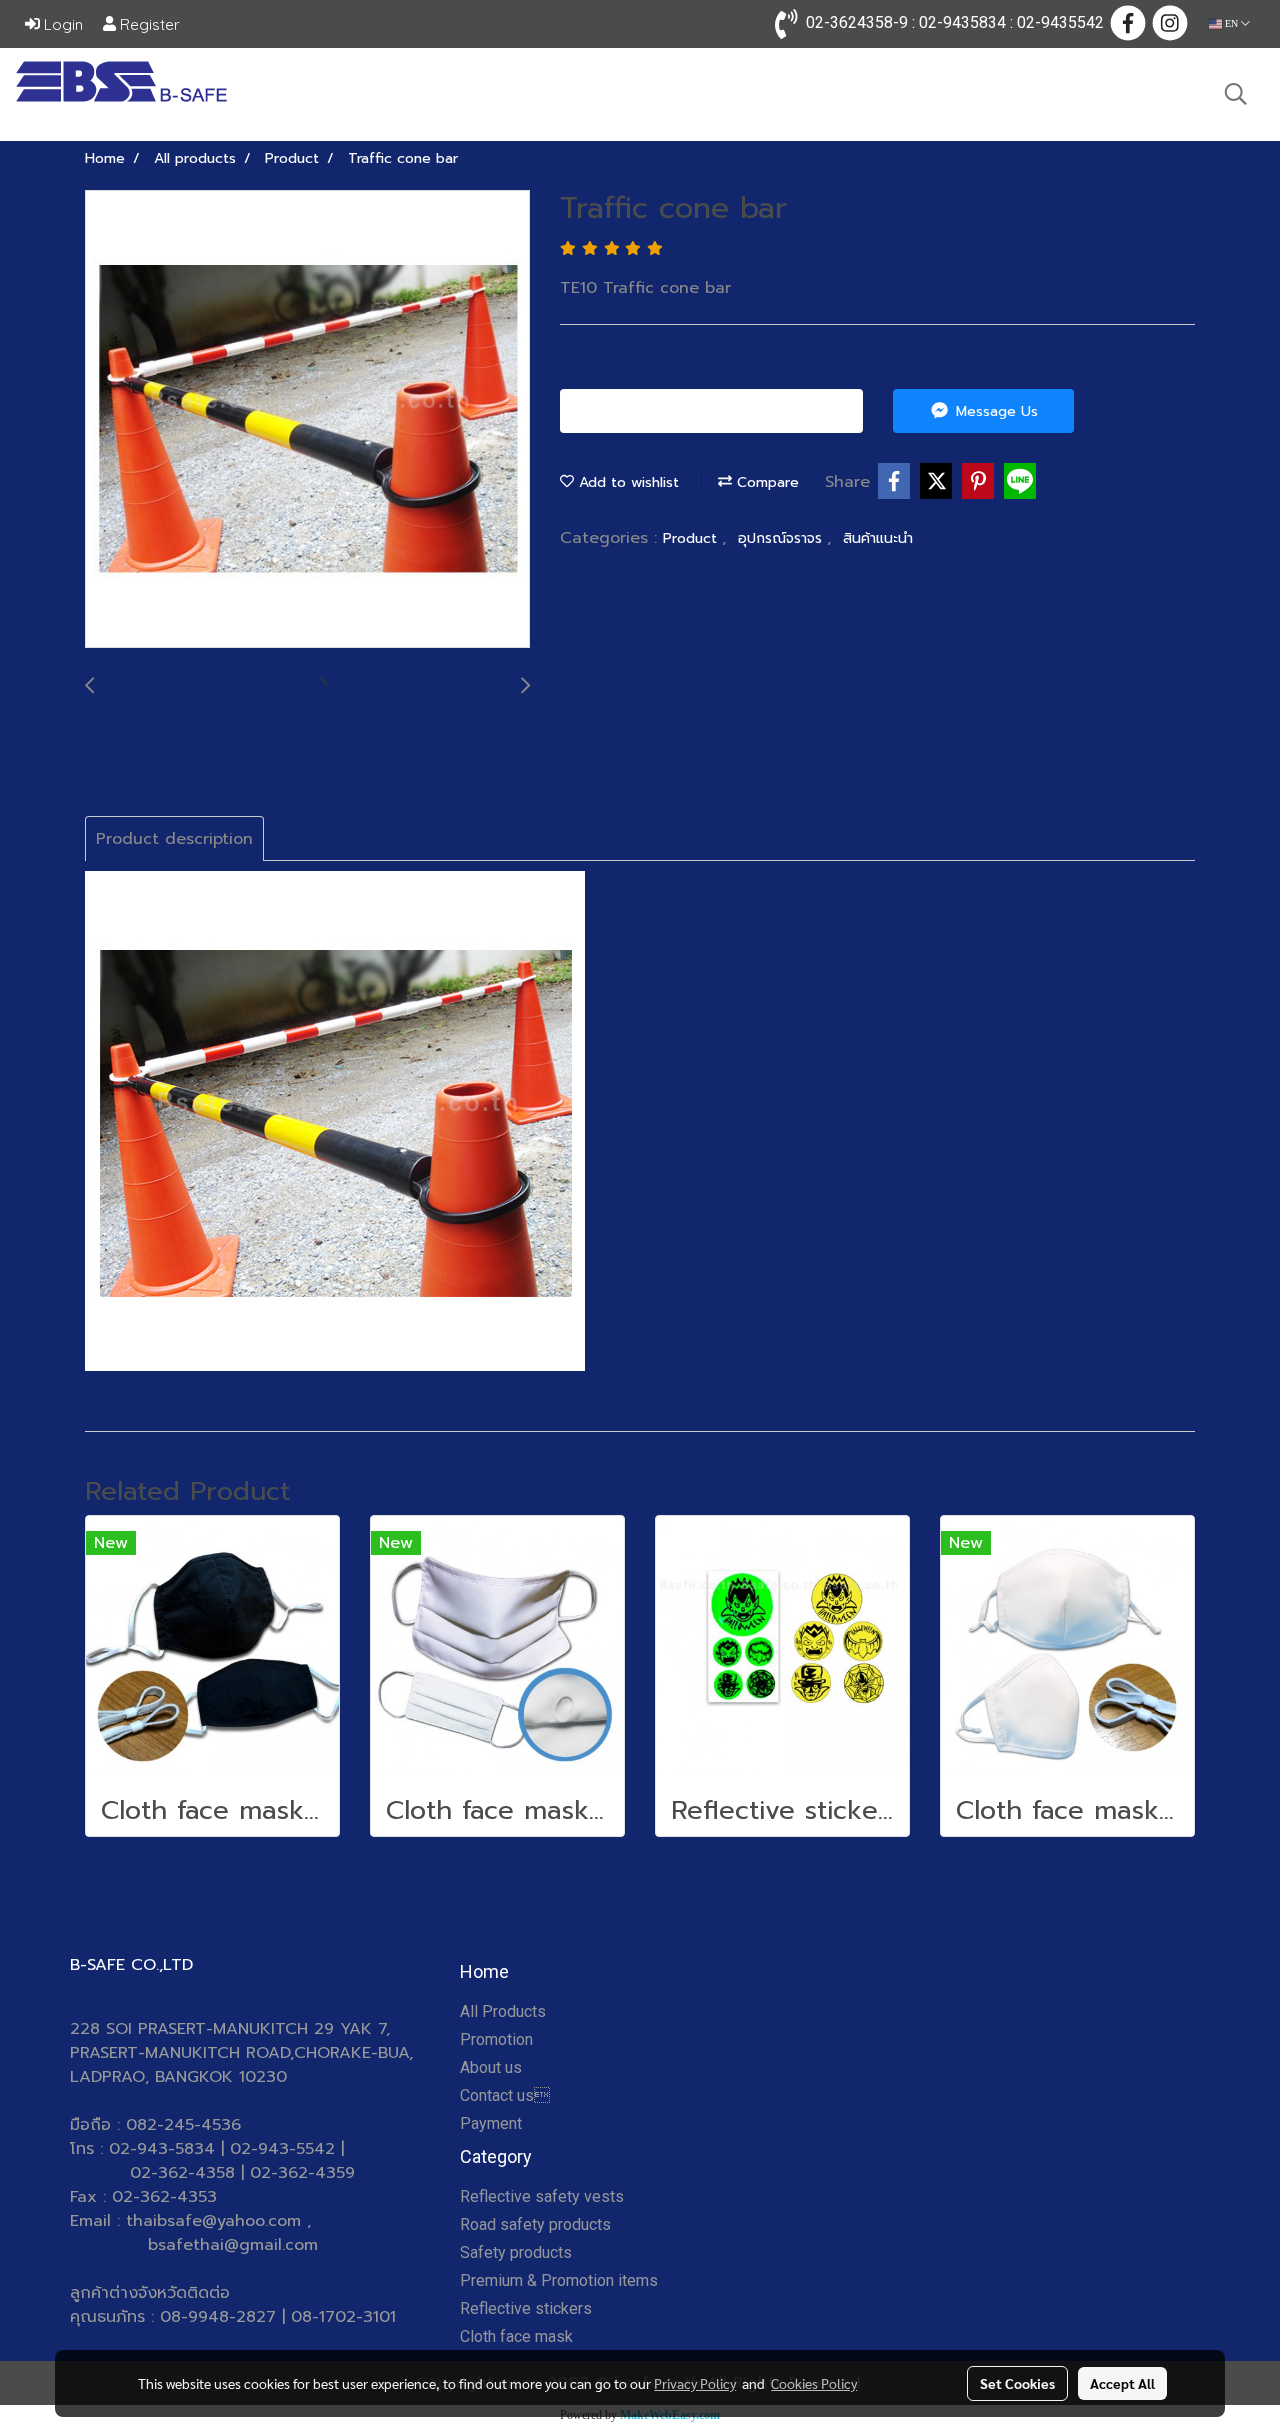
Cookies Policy (814, 2383)
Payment (491, 2123)
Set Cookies (1017, 2383)
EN (1231, 23)
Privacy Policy (695, 2383)
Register (148, 24)
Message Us (994, 411)
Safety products (516, 2252)
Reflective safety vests (542, 2196)
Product (692, 538)
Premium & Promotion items (559, 2280)
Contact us (505, 2095)
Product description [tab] (174, 839)
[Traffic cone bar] (307, 420)
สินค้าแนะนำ (878, 538)
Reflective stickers (526, 2308)
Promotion (496, 2039)
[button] (1236, 94)
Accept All (1122, 2383)
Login (61, 24)
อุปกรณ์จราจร (782, 538)
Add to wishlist (626, 482)
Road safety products (535, 2224)
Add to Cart (719, 411)
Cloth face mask (516, 2336)
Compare (765, 482)
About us (491, 2067)
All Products (503, 2011)
